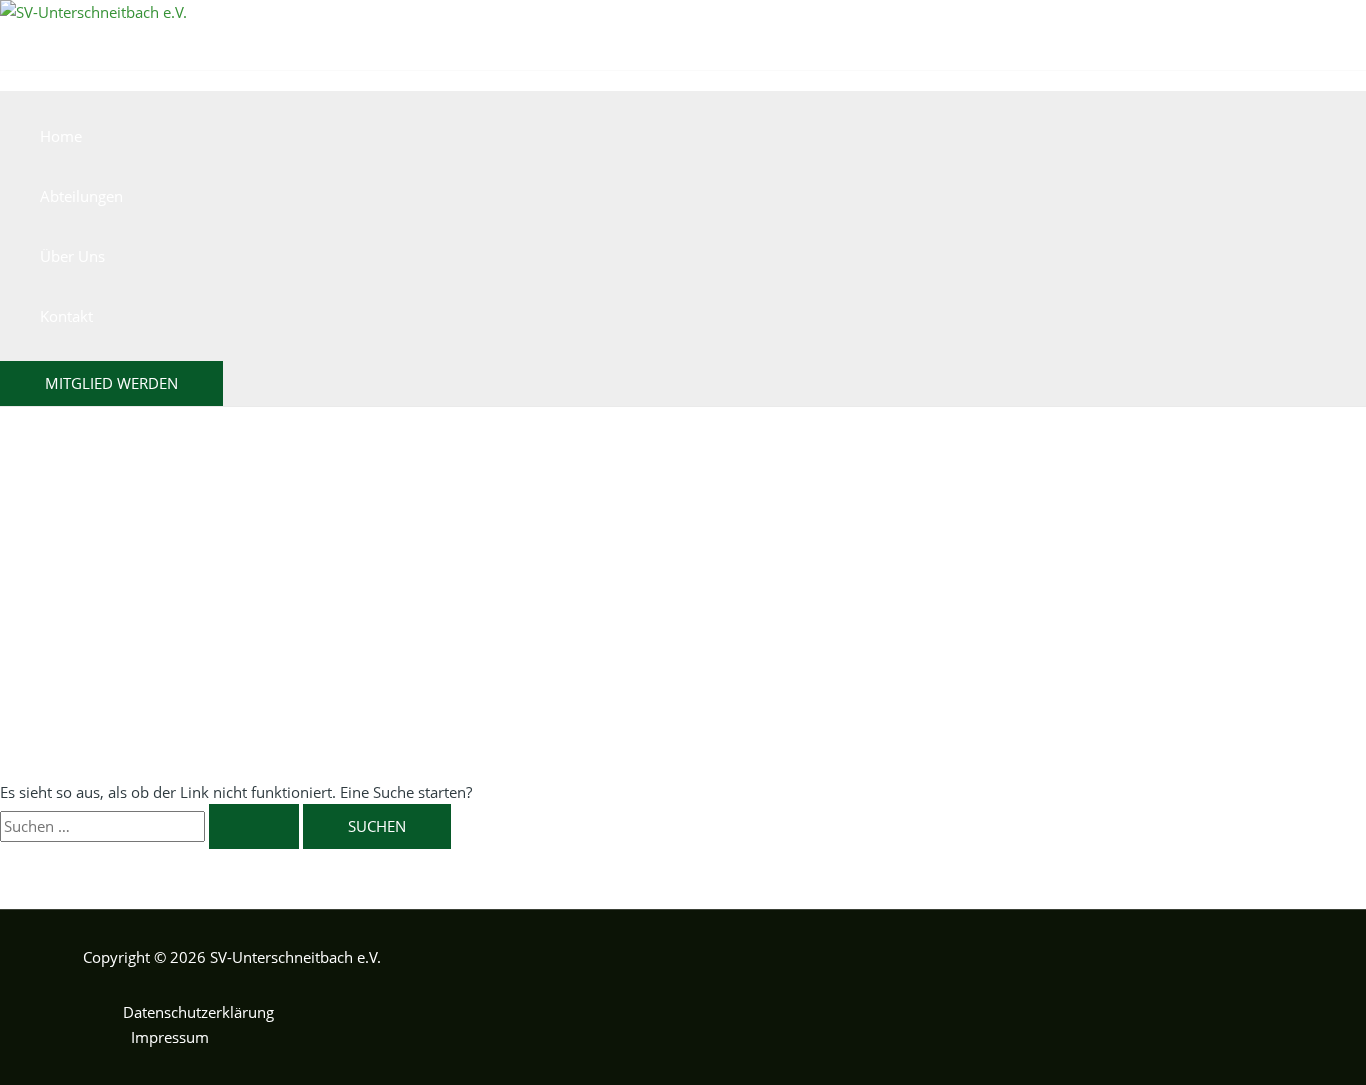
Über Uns (72, 256)
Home (61, 136)
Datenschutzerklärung (198, 1012)
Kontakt (66, 316)
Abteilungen (81, 196)
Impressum (170, 1037)
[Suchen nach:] (151, 826)
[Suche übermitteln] (254, 826)
